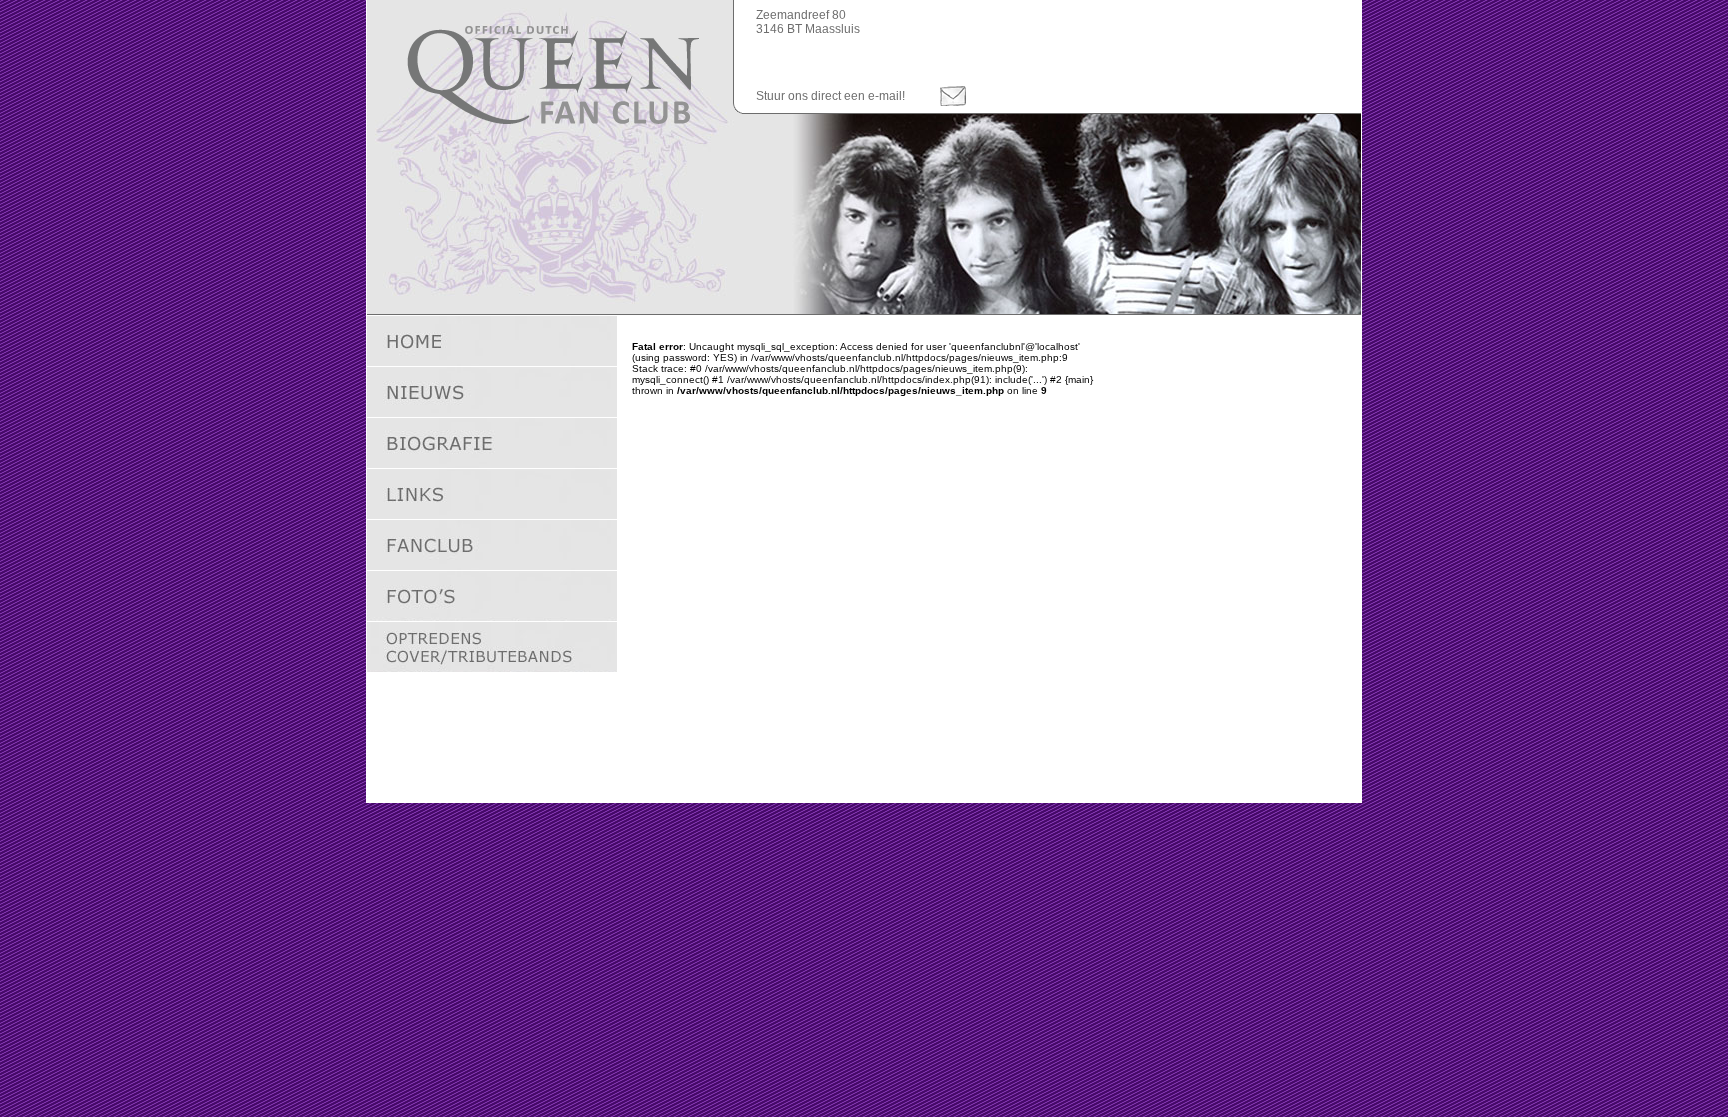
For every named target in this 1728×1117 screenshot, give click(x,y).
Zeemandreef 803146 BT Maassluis (808, 22)
